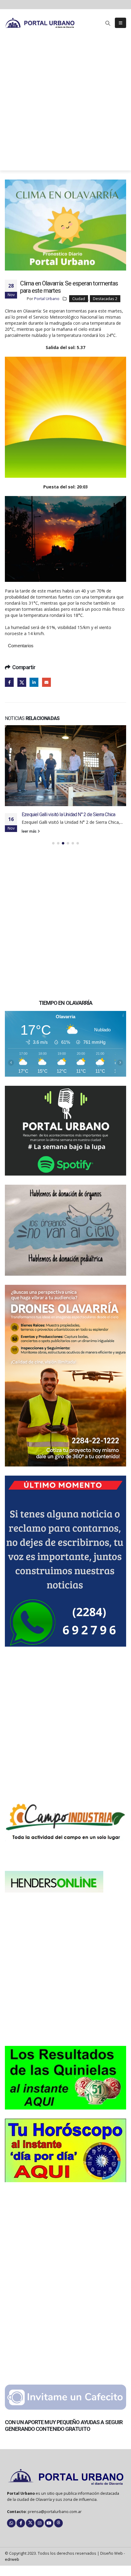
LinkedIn (34, 682)
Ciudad (79, 299)
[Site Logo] (40, 23)
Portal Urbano (47, 299)
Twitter (22, 682)
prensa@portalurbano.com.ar (55, 2504)
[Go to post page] (65, 756)
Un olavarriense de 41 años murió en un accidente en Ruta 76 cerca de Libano (71, 798)
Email (46, 682)
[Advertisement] (65, 105)
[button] (108, 23)
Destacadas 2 (105, 299)
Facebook (9, 682)
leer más (30, 824)
